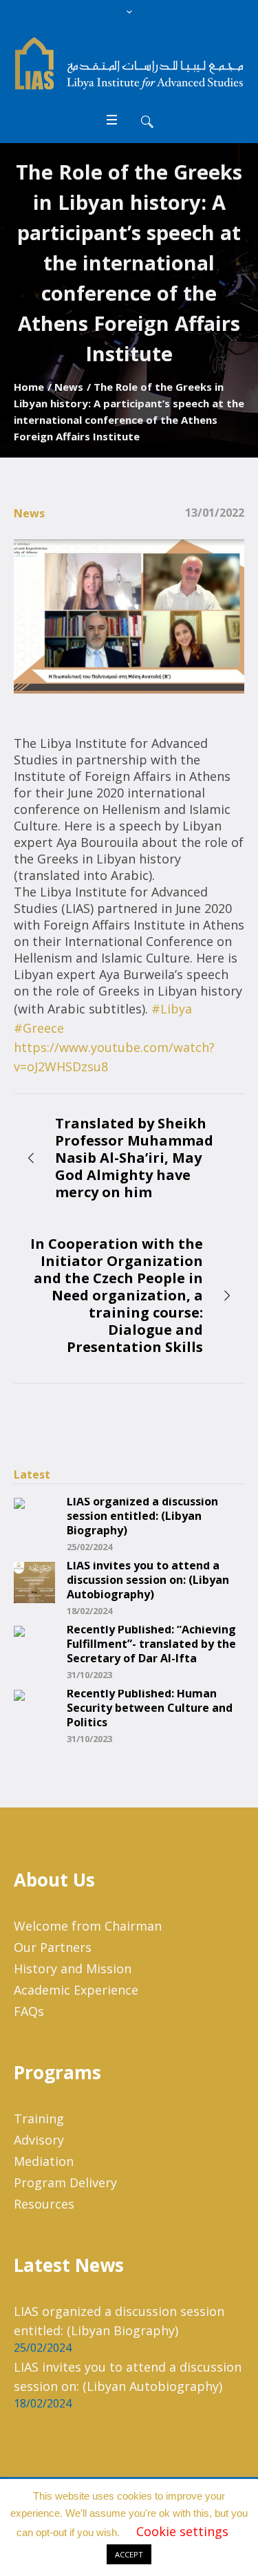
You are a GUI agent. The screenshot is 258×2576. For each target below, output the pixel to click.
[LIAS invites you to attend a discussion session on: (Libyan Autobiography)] (34, 1581)
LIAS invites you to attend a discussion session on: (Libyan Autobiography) (148, 1580)
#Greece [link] (39, 1028)
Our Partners (53, 1947)
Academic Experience (76, 1990)
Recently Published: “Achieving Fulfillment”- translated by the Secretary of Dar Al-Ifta (151, 1644)
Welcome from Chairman (88, 1926)
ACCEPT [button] (129, 2554)
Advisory (39, 2140)
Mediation (44, 2161)
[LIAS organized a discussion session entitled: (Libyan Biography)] (34, 1517)
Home (29, 387)
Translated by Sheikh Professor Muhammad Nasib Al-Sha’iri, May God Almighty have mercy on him (134, 1158)
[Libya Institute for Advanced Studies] (129, 63)
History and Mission (73, 1968)
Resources (44, 2204)
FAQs (29, 2011)
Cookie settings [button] (182, 2531)
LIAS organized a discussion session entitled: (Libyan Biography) (142, 1516)
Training (39, 2118)
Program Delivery (65, 2182)
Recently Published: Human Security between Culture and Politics (150, 1708)
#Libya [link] (172, 1009)
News (69, 387)
